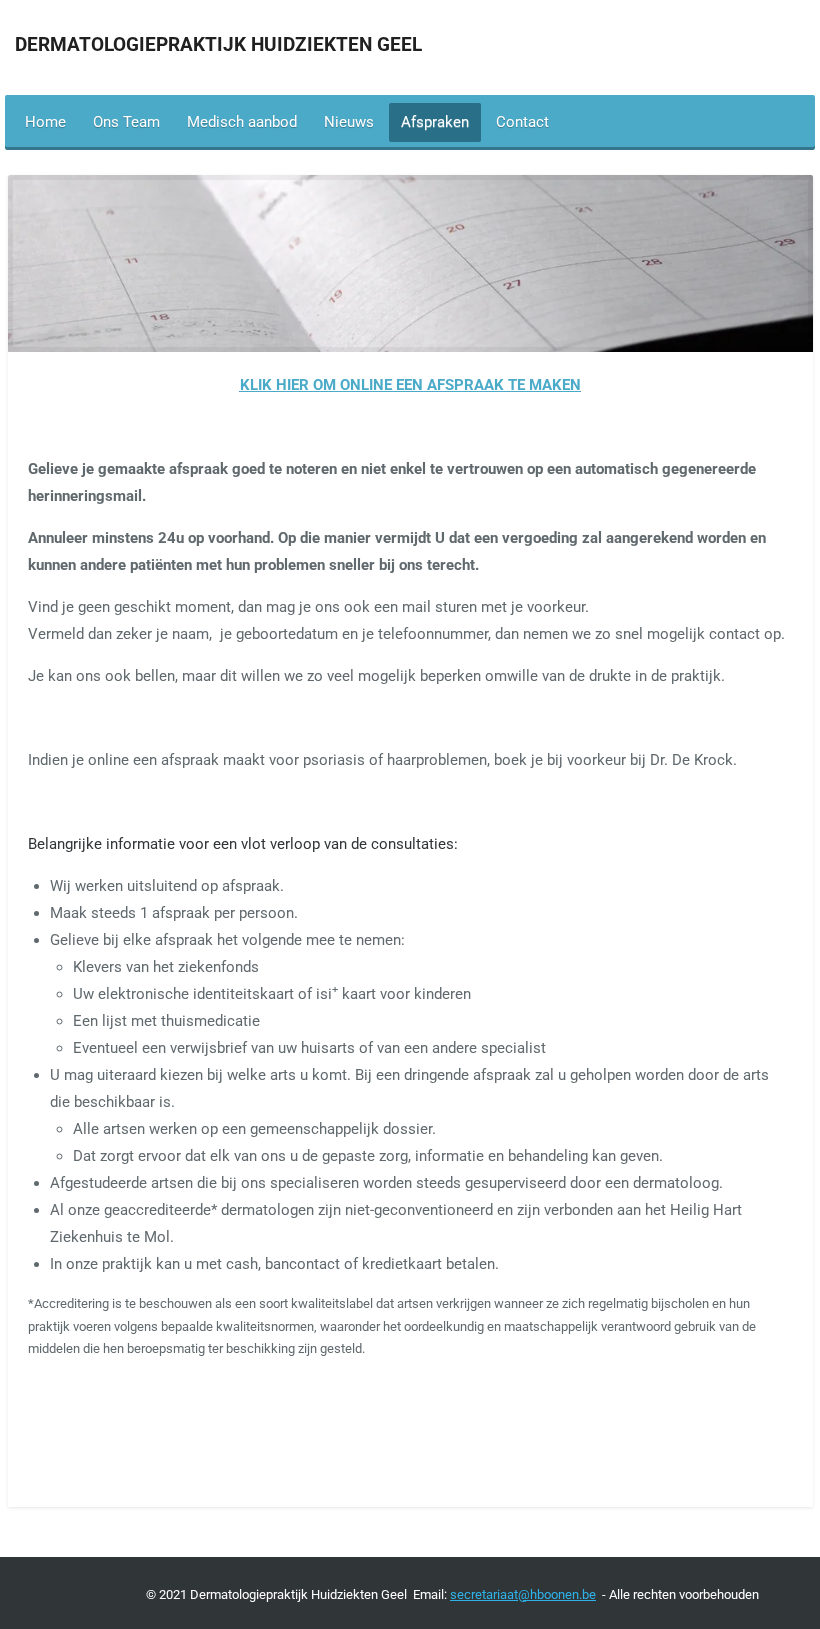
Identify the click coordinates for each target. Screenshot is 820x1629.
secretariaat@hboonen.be (523, 1594)
